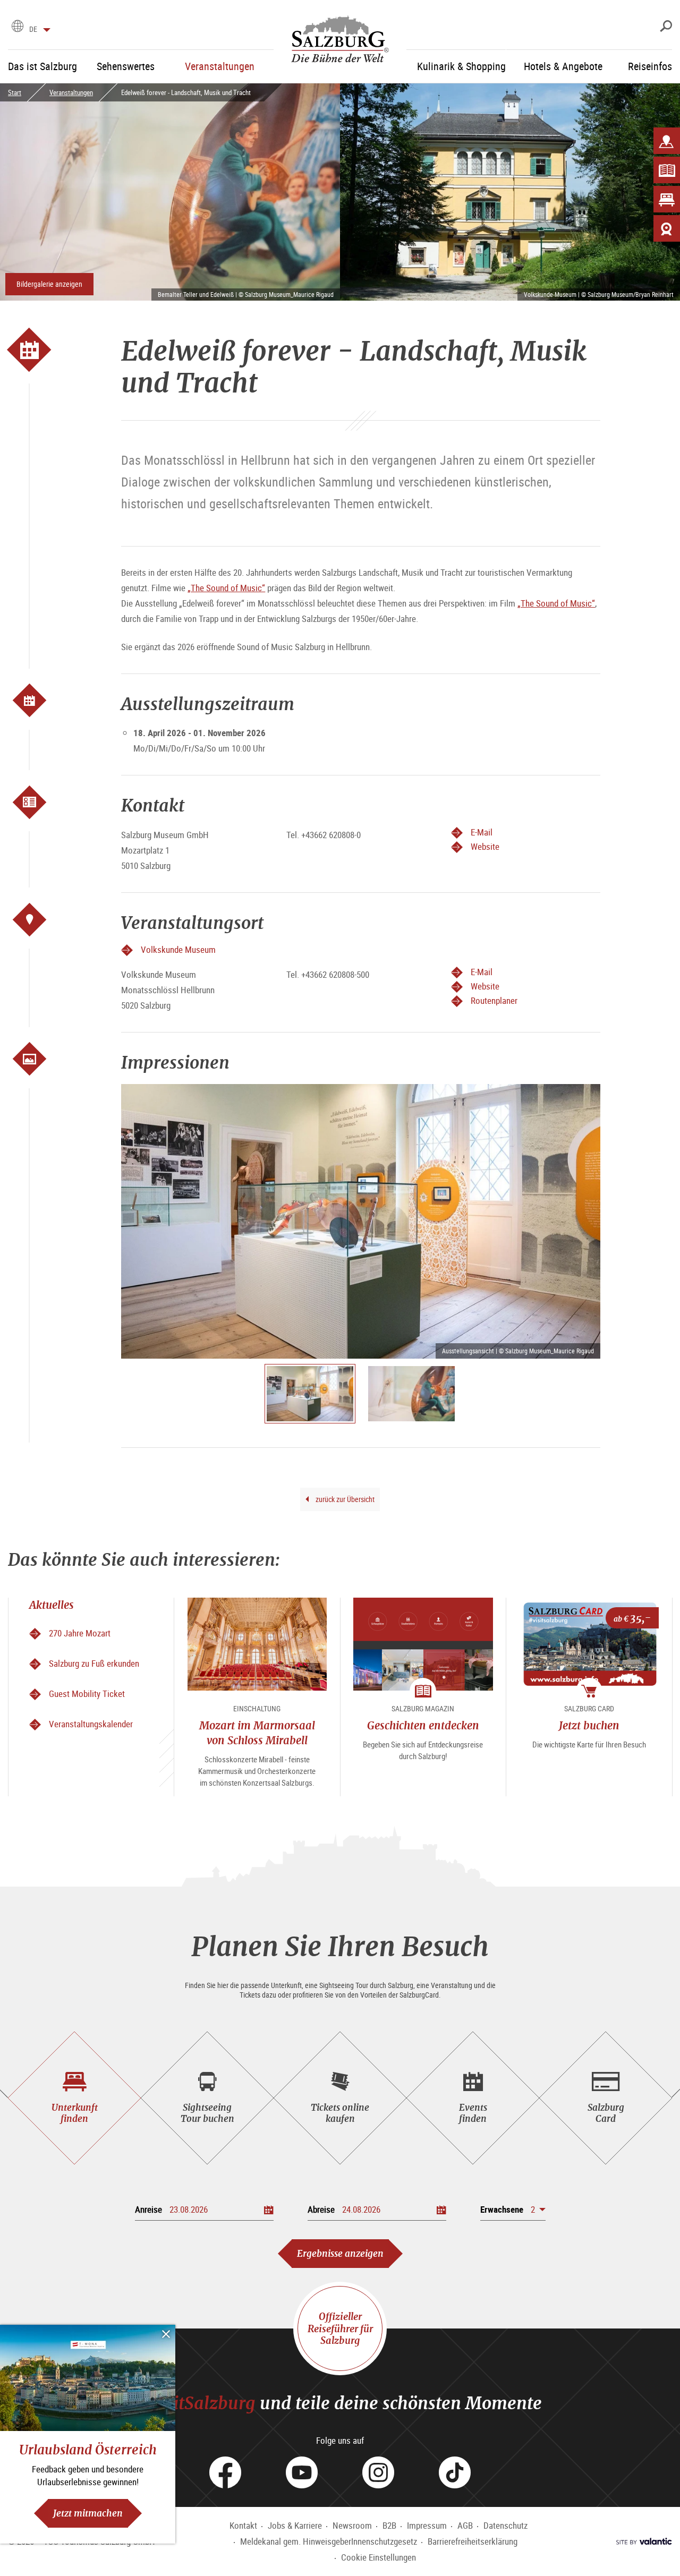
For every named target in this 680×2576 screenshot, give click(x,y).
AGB (465, 2525)
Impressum (427, 2525)
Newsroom (352, 2525)
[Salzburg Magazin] (667, 170)
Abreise (321, 2209)
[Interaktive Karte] (667, 141)
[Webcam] (667, 228)
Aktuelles (52, 1605)
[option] (361, 1221)
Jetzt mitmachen (88, 2513)
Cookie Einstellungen (379, 2557)
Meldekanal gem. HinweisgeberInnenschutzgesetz (329, 2541)
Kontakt (243, 2525)
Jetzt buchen (589, 1725)
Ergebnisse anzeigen (340, 2253)
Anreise (148, 2209)
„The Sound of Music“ (226, 588)
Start (15, 92)
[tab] (74, 2098)
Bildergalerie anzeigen (49, 284)
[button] (513, 2209)
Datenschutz (505, 2525)
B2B (389, 2525)
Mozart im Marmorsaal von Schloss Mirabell (257, 1733)
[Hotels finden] (667, 199)
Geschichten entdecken (423, 1725)
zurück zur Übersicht (344, 1499)
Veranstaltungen (71, 92)
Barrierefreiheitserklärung (473, 2541)
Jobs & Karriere (295, 2525)
